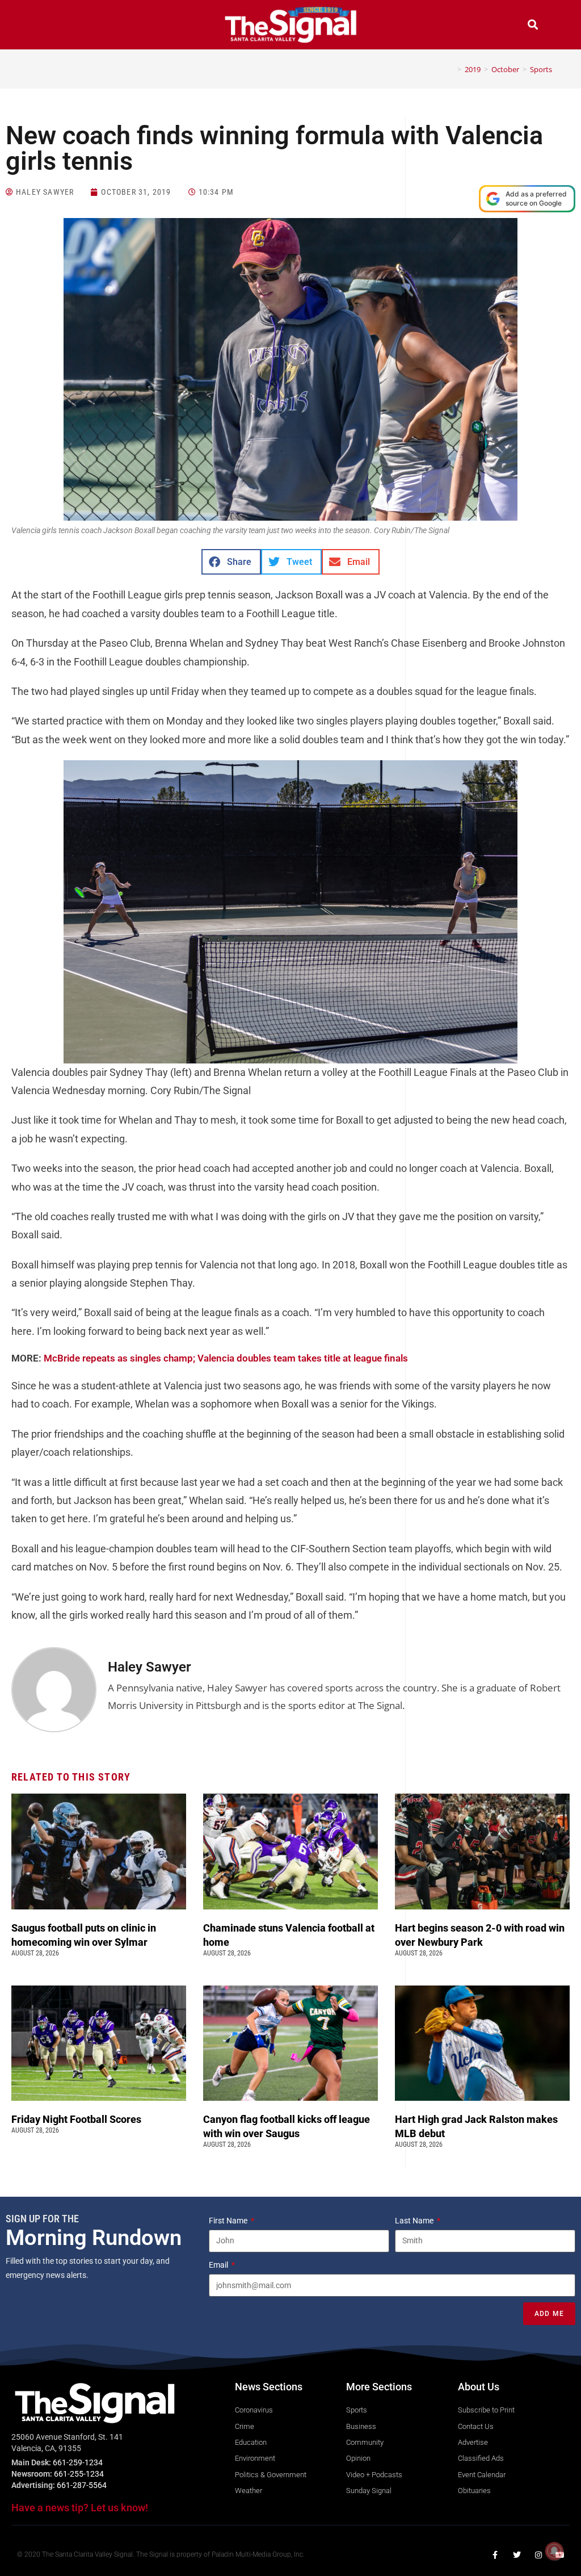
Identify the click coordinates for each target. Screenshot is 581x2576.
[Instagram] (538, 2555)
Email (219, 2265)
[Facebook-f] (495, 2555)
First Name (229, 2221)
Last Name (415, 2221)
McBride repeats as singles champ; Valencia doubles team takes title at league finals (226, 1358)
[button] (48, 26)
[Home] (451, 69)
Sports (541, 69)
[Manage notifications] (554, 2551)
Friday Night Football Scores (79, 2119)
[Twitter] (517, 2555)
